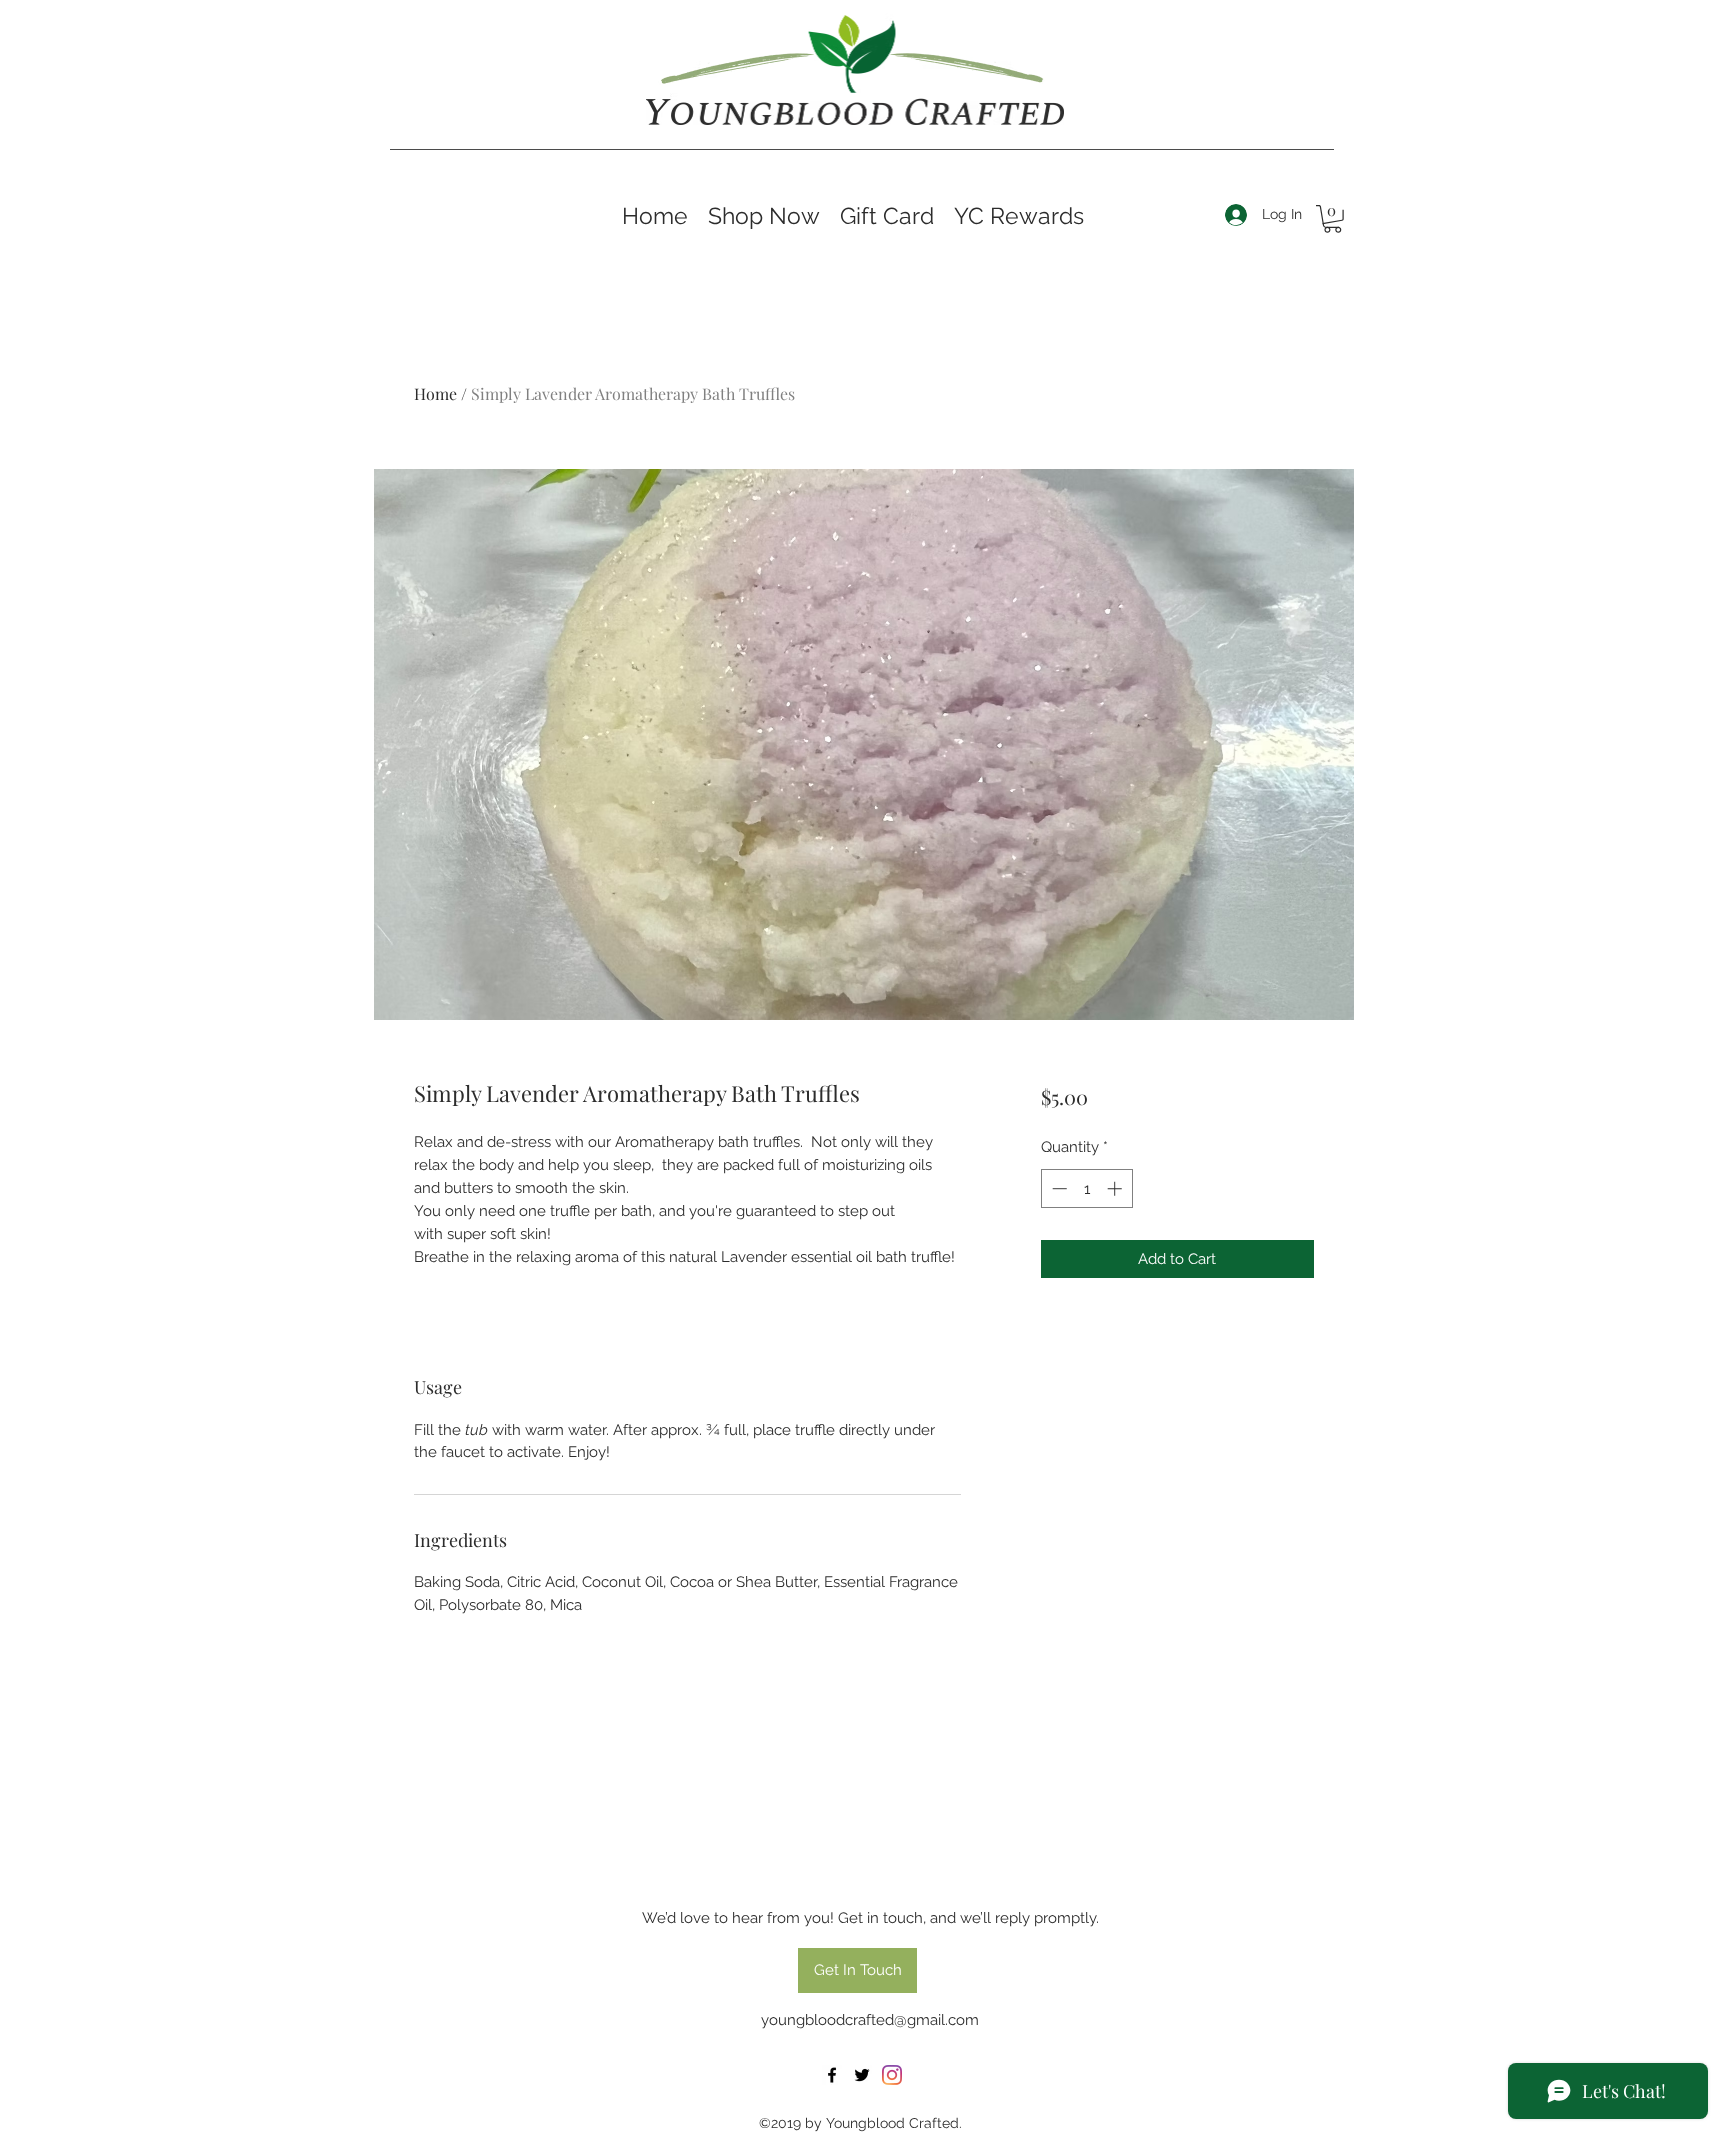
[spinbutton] (1086, 1188)
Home (435, 393)
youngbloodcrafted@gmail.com (870, 2020)
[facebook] (832, 2075)
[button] (1332, 219)
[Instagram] (892, 2075)
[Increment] (1116, 1188)
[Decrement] (1057, 1188)
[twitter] (862, 2075)
